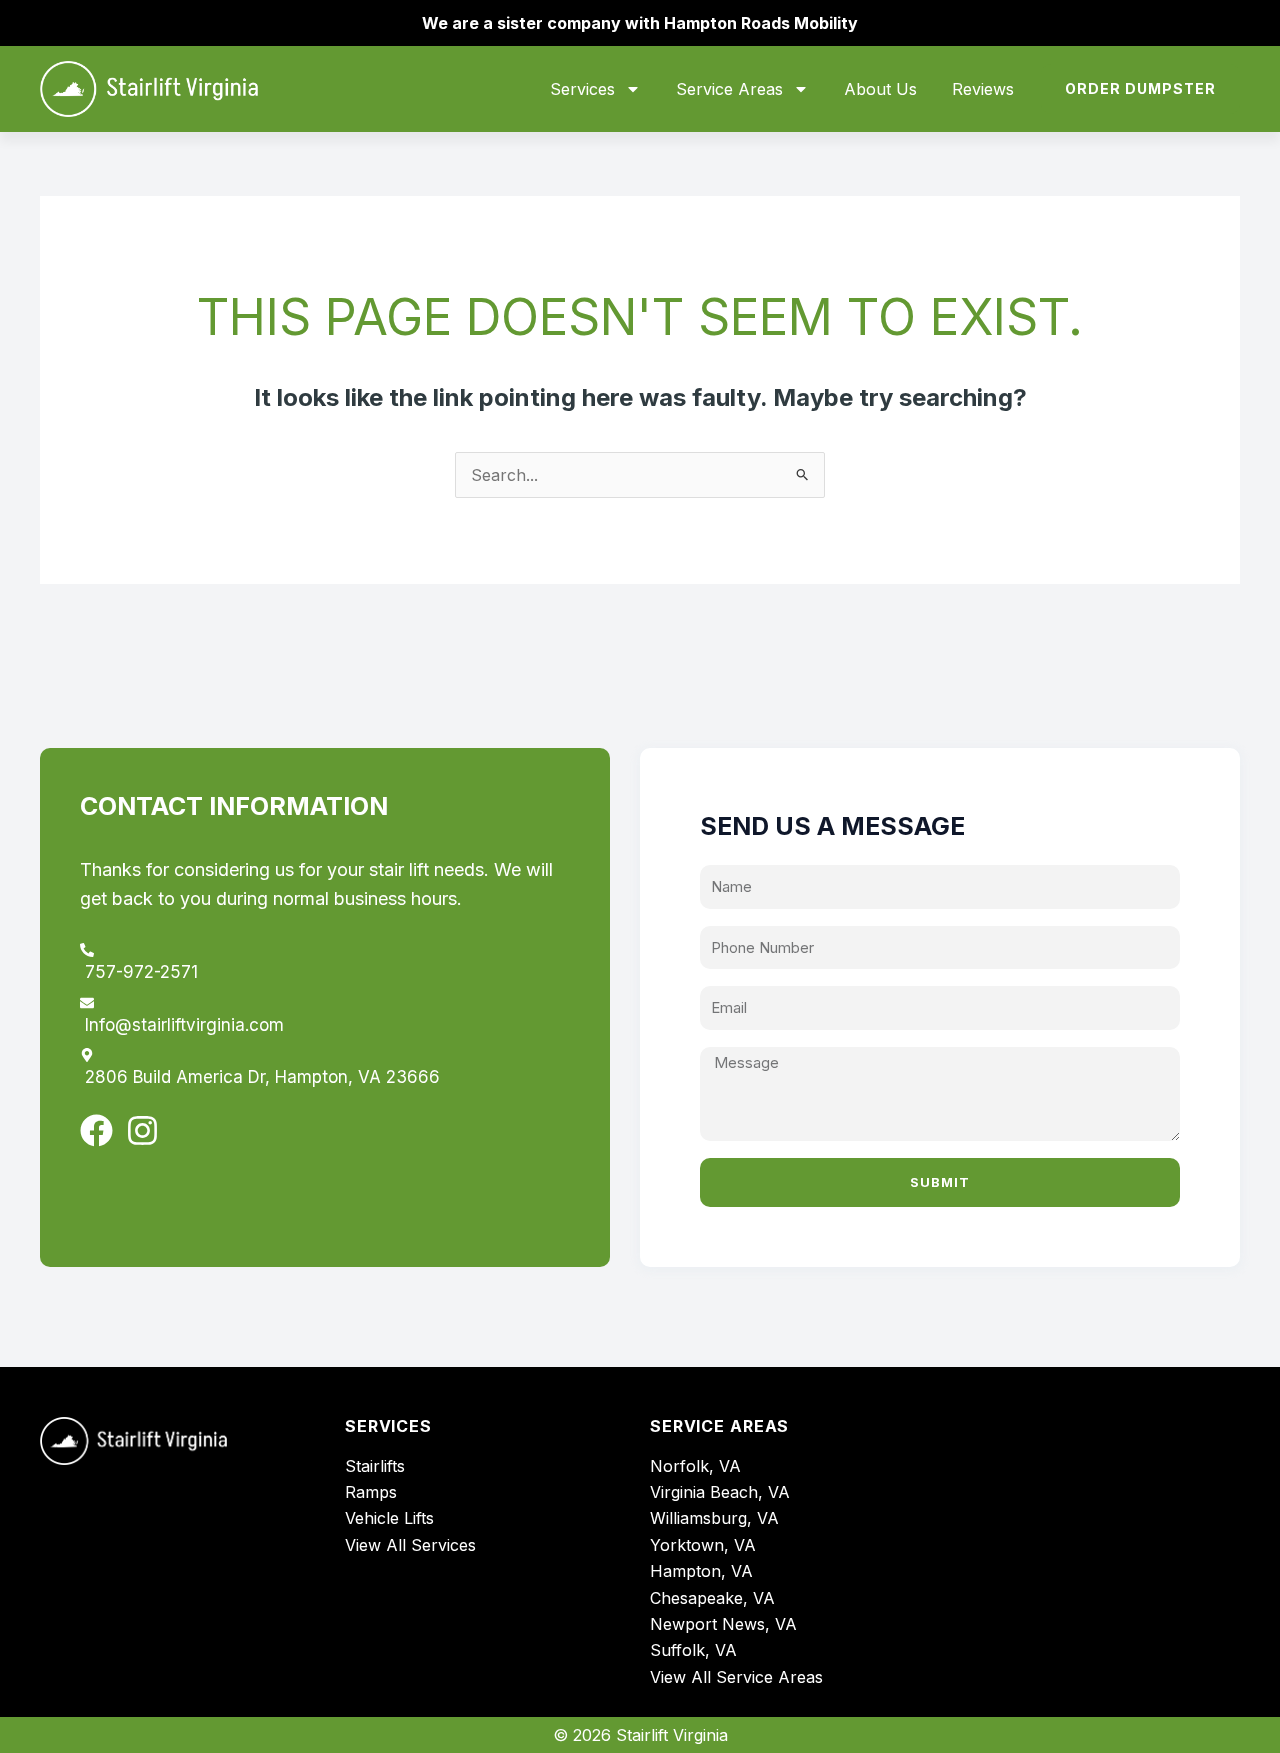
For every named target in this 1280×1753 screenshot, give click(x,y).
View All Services (410, 1545)
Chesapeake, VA (712, 1598)
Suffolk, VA (693, 1650)
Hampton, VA (701, 1571)
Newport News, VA (723, 1624)
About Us (880, 89)
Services (582, 89)
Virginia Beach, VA (720, 1492)
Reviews (983, 89)
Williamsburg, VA (714, 1518)
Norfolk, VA (695, 1466)
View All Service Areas (736, 1677)
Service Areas (729, 89)
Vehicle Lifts (389, 1518)
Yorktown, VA (703, 1545)
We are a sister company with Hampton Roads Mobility (640, 23)
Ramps (371, 1492)
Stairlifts (375, 1466)
